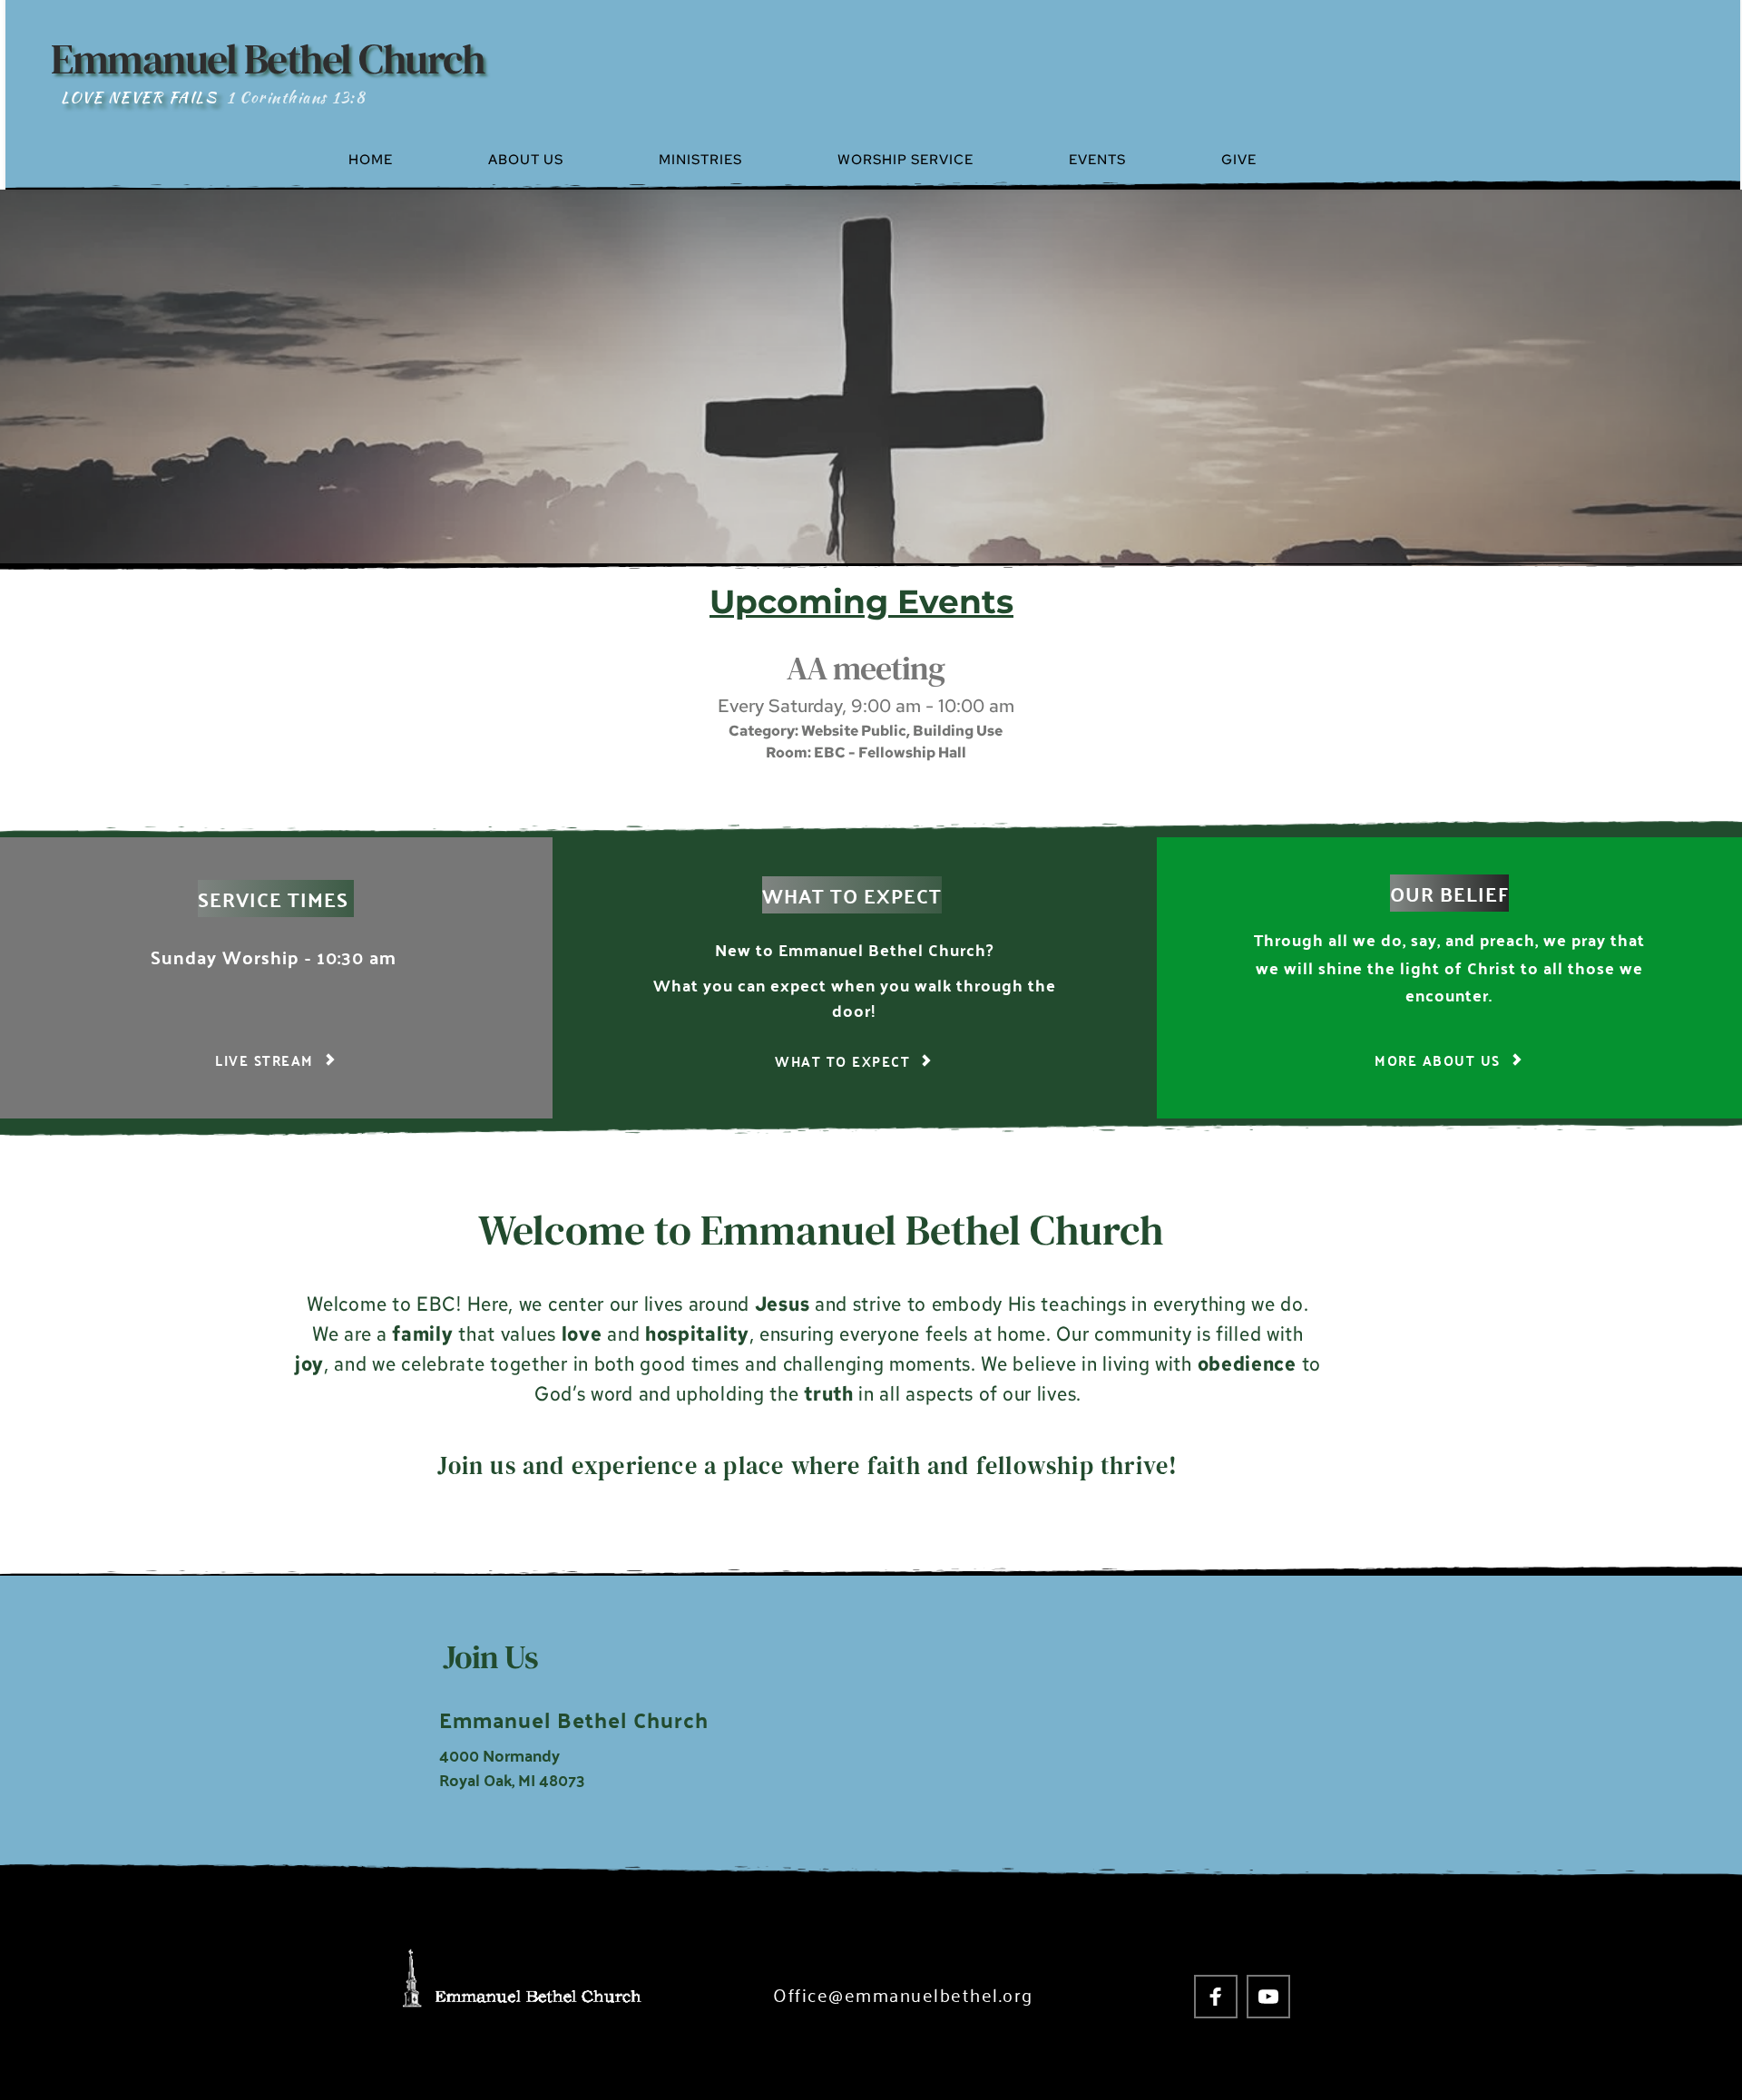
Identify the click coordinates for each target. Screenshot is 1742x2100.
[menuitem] (410, 160)
